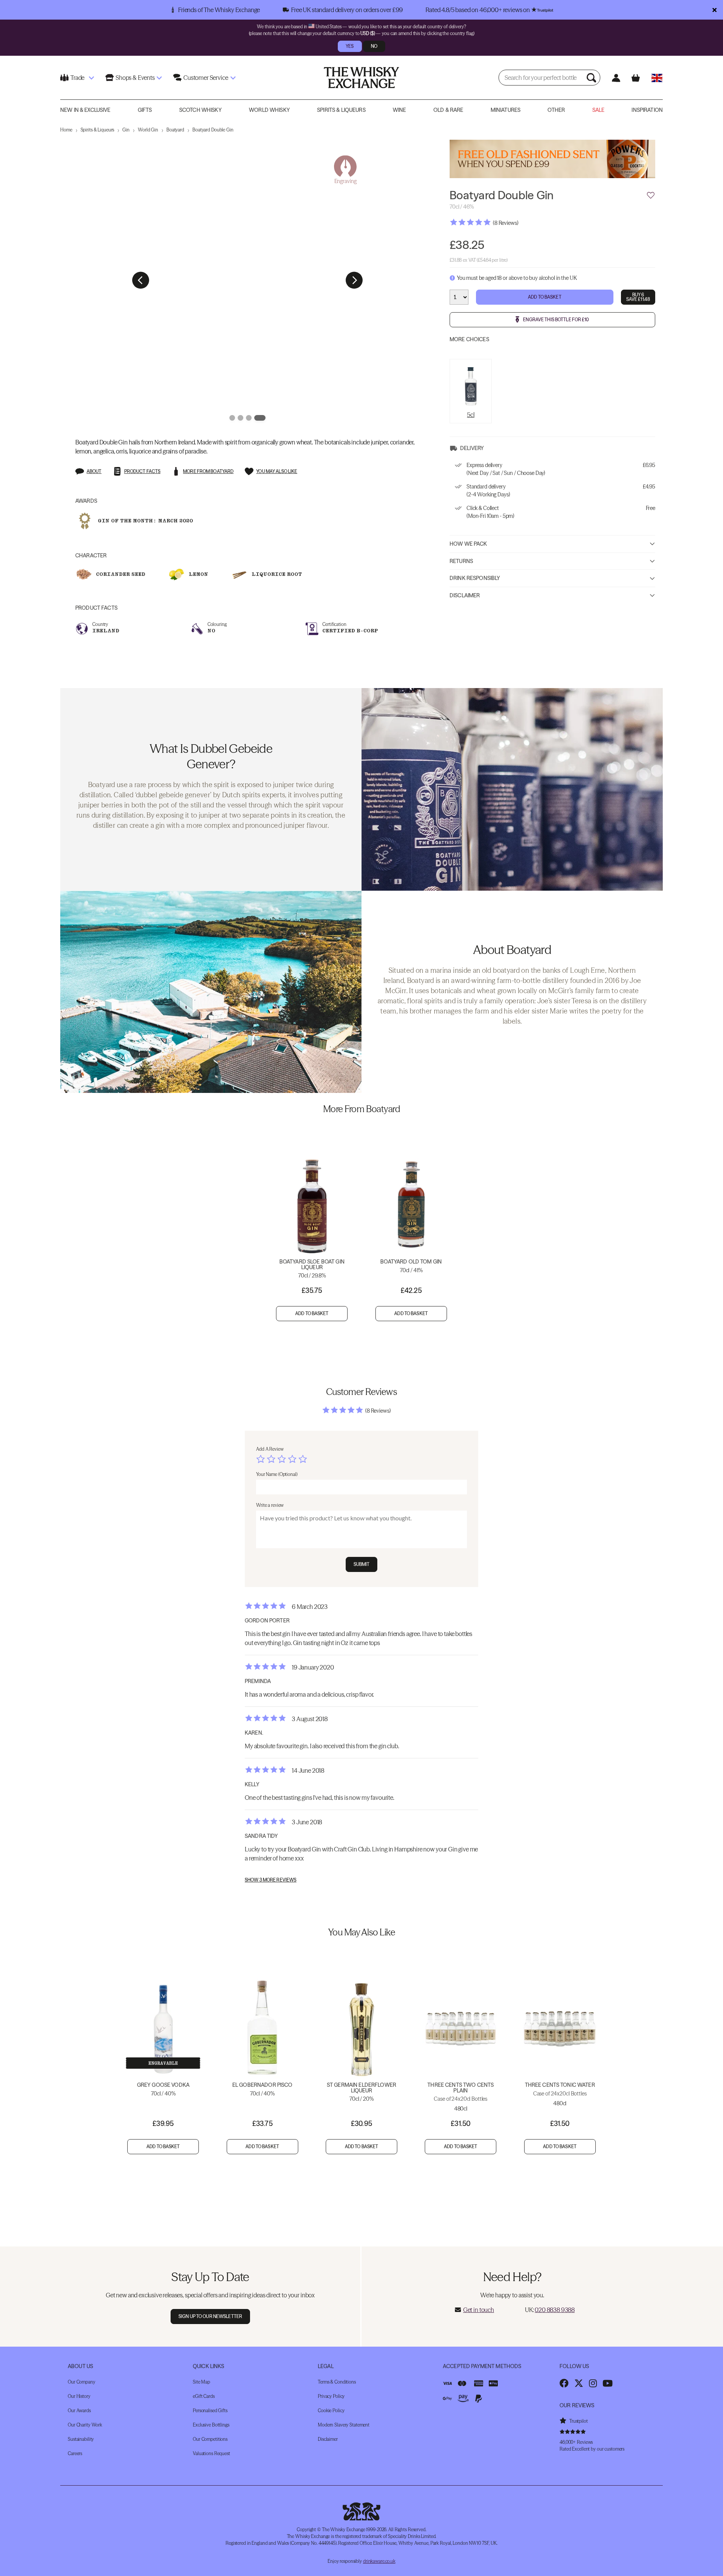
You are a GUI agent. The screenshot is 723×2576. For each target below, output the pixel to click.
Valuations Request (211, 2453)
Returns (461, 561)
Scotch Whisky (201, 110)
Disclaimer (465, 595)
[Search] (592, 78)
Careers (75, 2453)
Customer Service (206, 78)
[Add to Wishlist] (651, 195)
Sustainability (81, 2439)
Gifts (145, 110)
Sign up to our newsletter (210, 2316)
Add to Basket (545, 297)
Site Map (201, 2382)
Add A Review (270, 1449)
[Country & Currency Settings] (657, 78)
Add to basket (312, 1313)
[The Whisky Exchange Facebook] (564, 2383)
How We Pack (468, 544)
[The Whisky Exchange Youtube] (608, 2383)
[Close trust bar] (715, 10)
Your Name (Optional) (277, 1474)
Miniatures (506, 110)
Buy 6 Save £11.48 (638, 297)
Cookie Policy (331, 2410)
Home (66, 130)
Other (556, 110)
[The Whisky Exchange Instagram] (593, 2383)
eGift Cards (204, 2396)
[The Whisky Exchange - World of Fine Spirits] (361, 78)
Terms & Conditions (337, 2382)
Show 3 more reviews (271, 1880)
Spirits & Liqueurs (341, 110)
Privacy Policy (331, 2396)
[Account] (616, 78)
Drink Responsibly (475, 578)
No (374, 46)
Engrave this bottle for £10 (556, 319)
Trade (77, 78)
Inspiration (647, 110)
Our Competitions (210, 2439)
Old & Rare (448, 110)
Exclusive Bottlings (211, 2425)
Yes (350, 46)
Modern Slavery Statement (344, 2425)
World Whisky (269, 110)
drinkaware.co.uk (379, 2561)
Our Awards (79, 2410)
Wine (400, 110)
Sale (599, 110)
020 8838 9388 (555, 2310)
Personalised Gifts (210, 2410)
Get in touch (479, 2310)
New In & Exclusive (85, 110)
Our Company (82, 2382)
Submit (362, 1564)
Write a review (270, 1505)
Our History (79, 2396)
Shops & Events (135, 78)
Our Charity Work (85, 2425)
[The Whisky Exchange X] (579, 2383)
